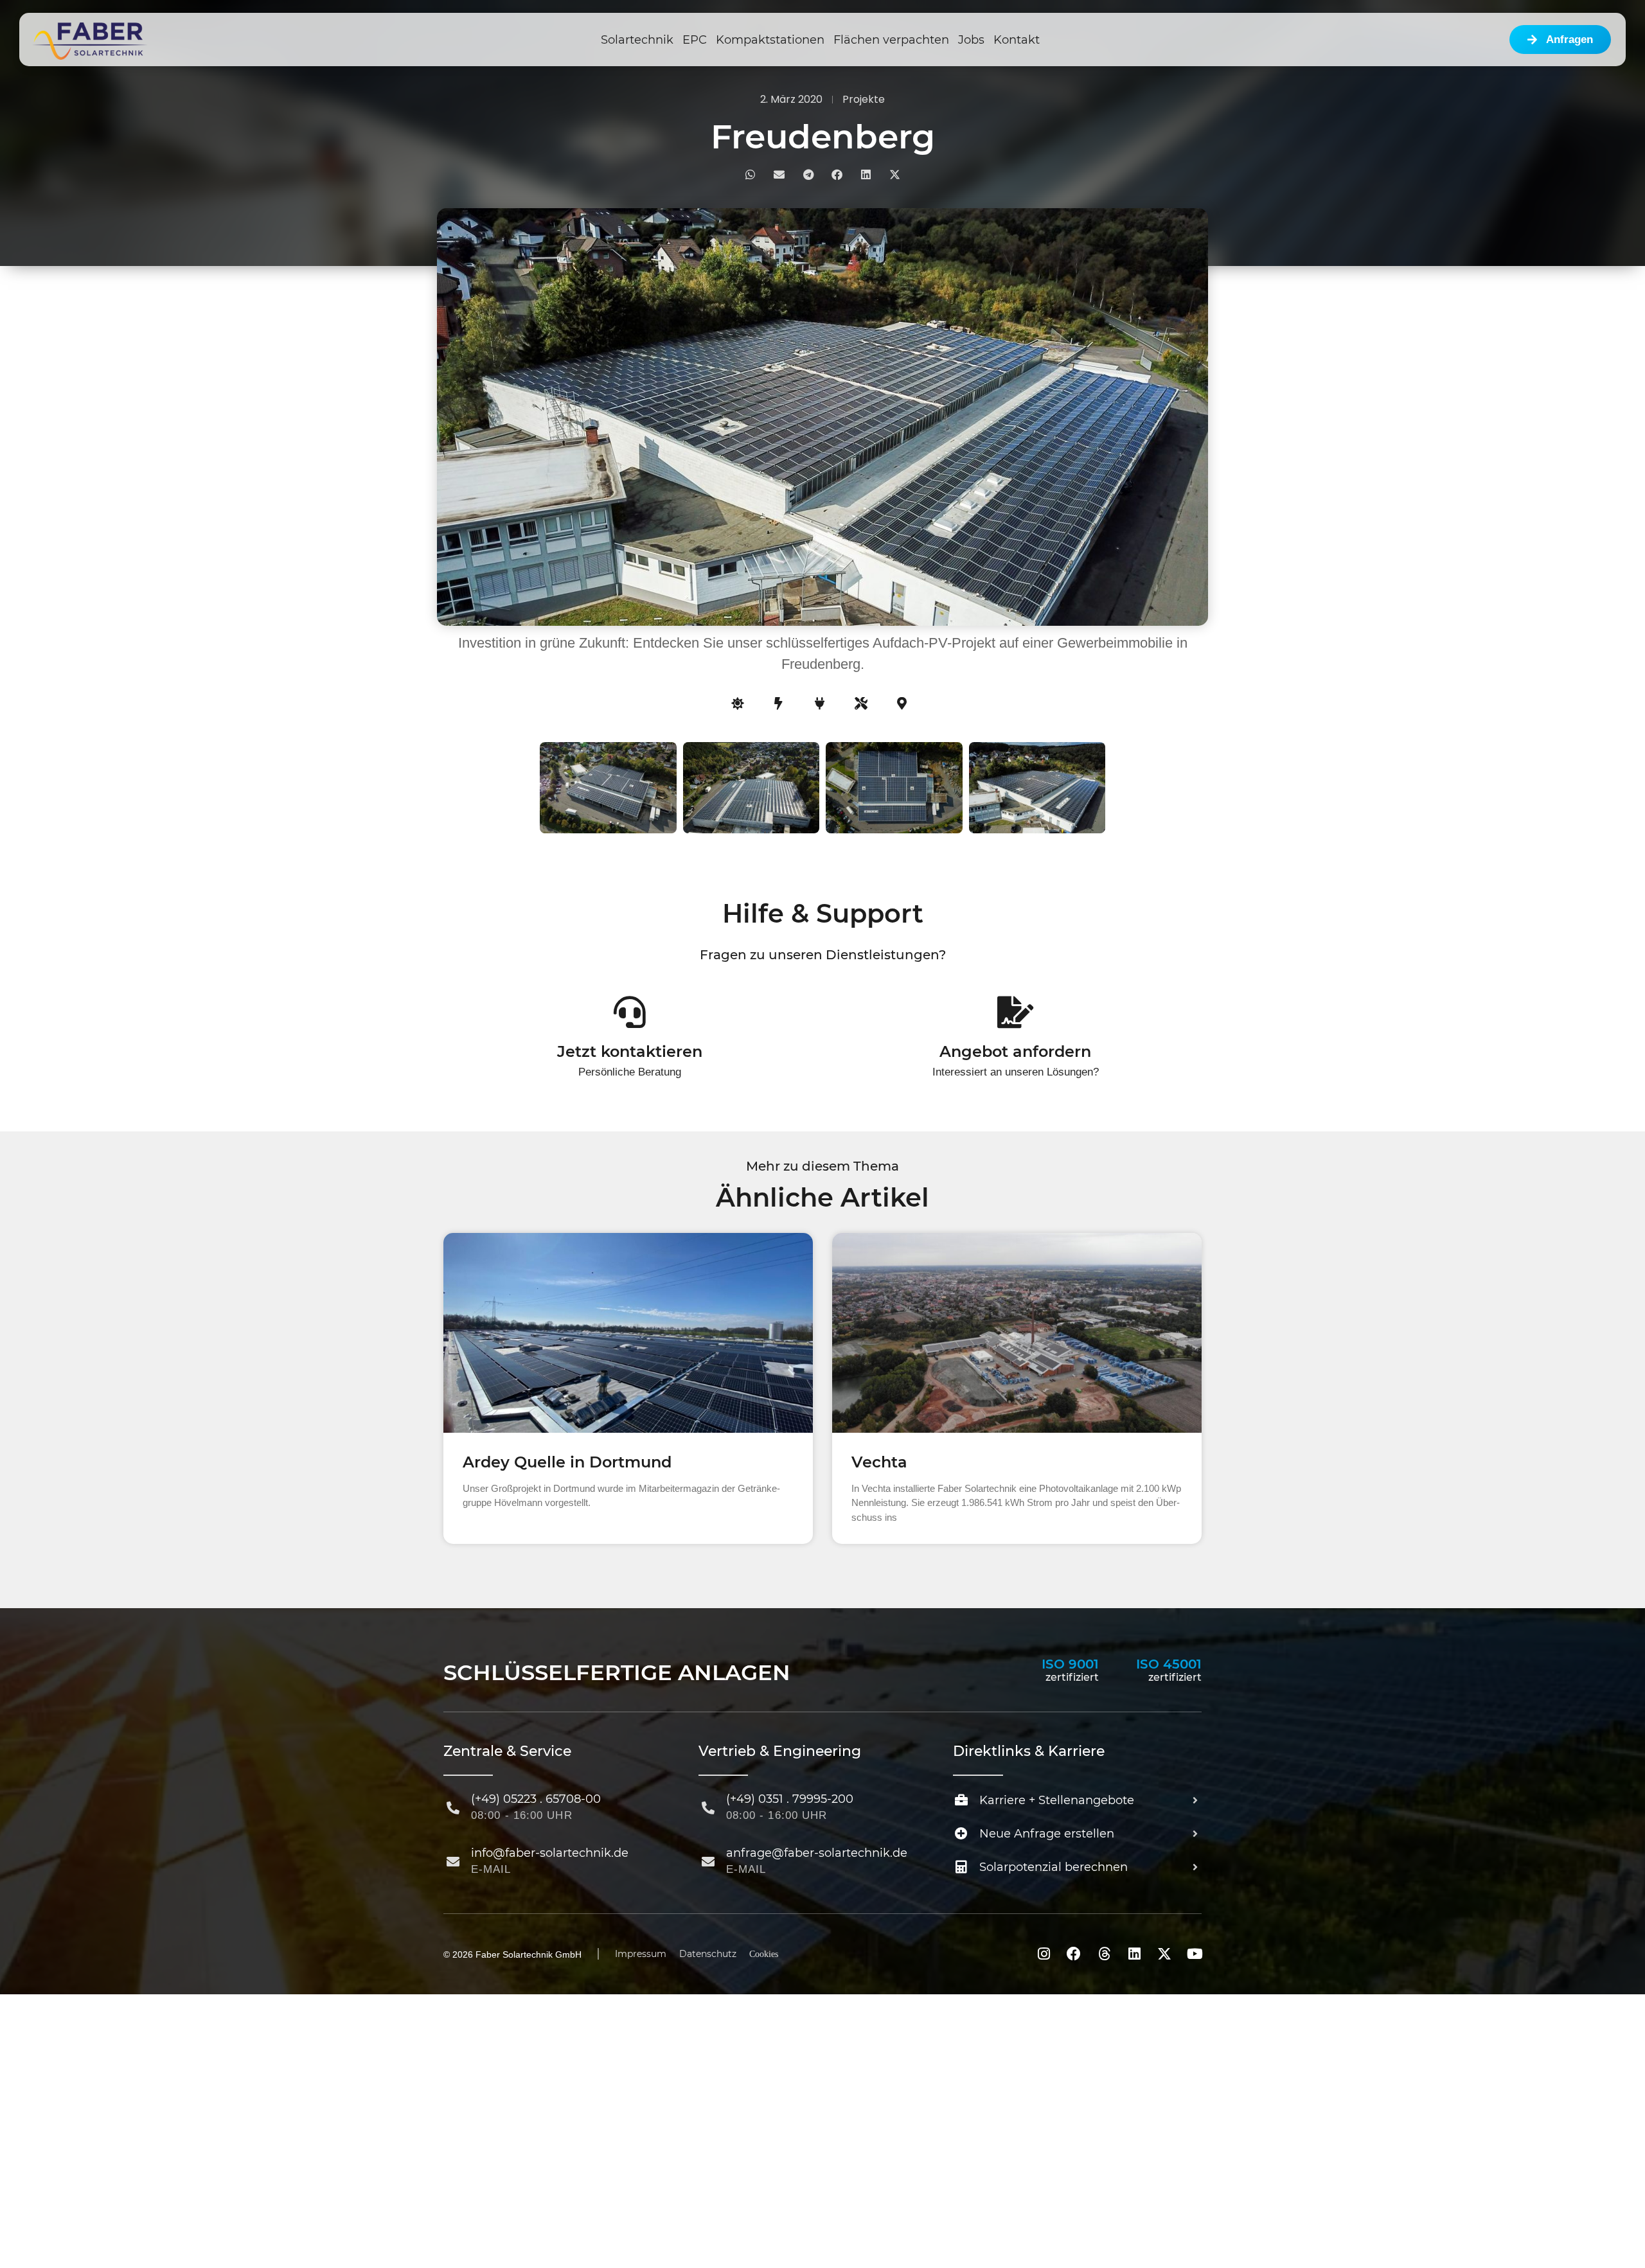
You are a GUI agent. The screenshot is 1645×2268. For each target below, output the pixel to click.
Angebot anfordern (1015, 1051)
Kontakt (1017, 40)
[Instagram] (1044, 1954)
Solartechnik (637, 40)
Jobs (971, 40)
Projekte (864, 99)
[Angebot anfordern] (1015, 1012)
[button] (750, 174)
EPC (695, 40)
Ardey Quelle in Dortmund (567, 1462)
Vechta (879, 1462)
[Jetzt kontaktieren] (630, 1012)
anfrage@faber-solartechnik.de (817, 1853)
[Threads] (1104, 1954)
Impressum (641, 1954)
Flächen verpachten (891, 40)
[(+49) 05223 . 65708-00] (453, 1808)
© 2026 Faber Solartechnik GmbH (512, 1954)
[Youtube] (1195, 1954)
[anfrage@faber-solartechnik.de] (708, 1862)
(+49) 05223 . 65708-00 (536, 1799)
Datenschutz (708, 1954)
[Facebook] (1074, 1954)
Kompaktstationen (770, 40)
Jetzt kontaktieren (630, 1051)
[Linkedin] (1134, 1954)
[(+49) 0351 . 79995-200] (708, 1808)
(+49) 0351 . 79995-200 (790, 1799)
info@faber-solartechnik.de (550, 1853)
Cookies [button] (764, 1954)
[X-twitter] (1164, 1954)
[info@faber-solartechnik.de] (453, 1862)
